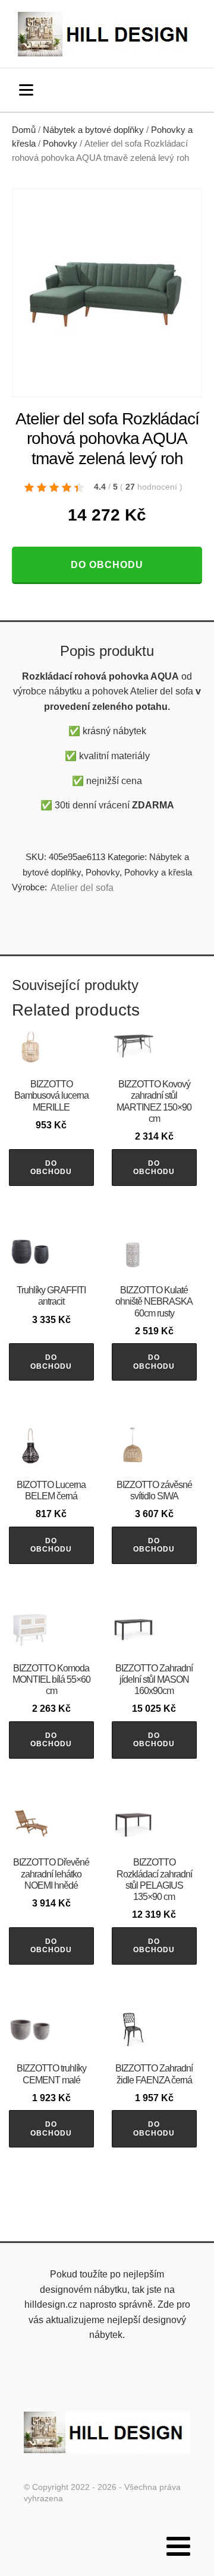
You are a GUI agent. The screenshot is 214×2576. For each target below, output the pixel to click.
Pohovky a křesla (158, 872)
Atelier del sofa (82, 888)
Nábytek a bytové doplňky (93, 130)
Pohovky (60, 144)
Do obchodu (107, 565)
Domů (24, 130)
